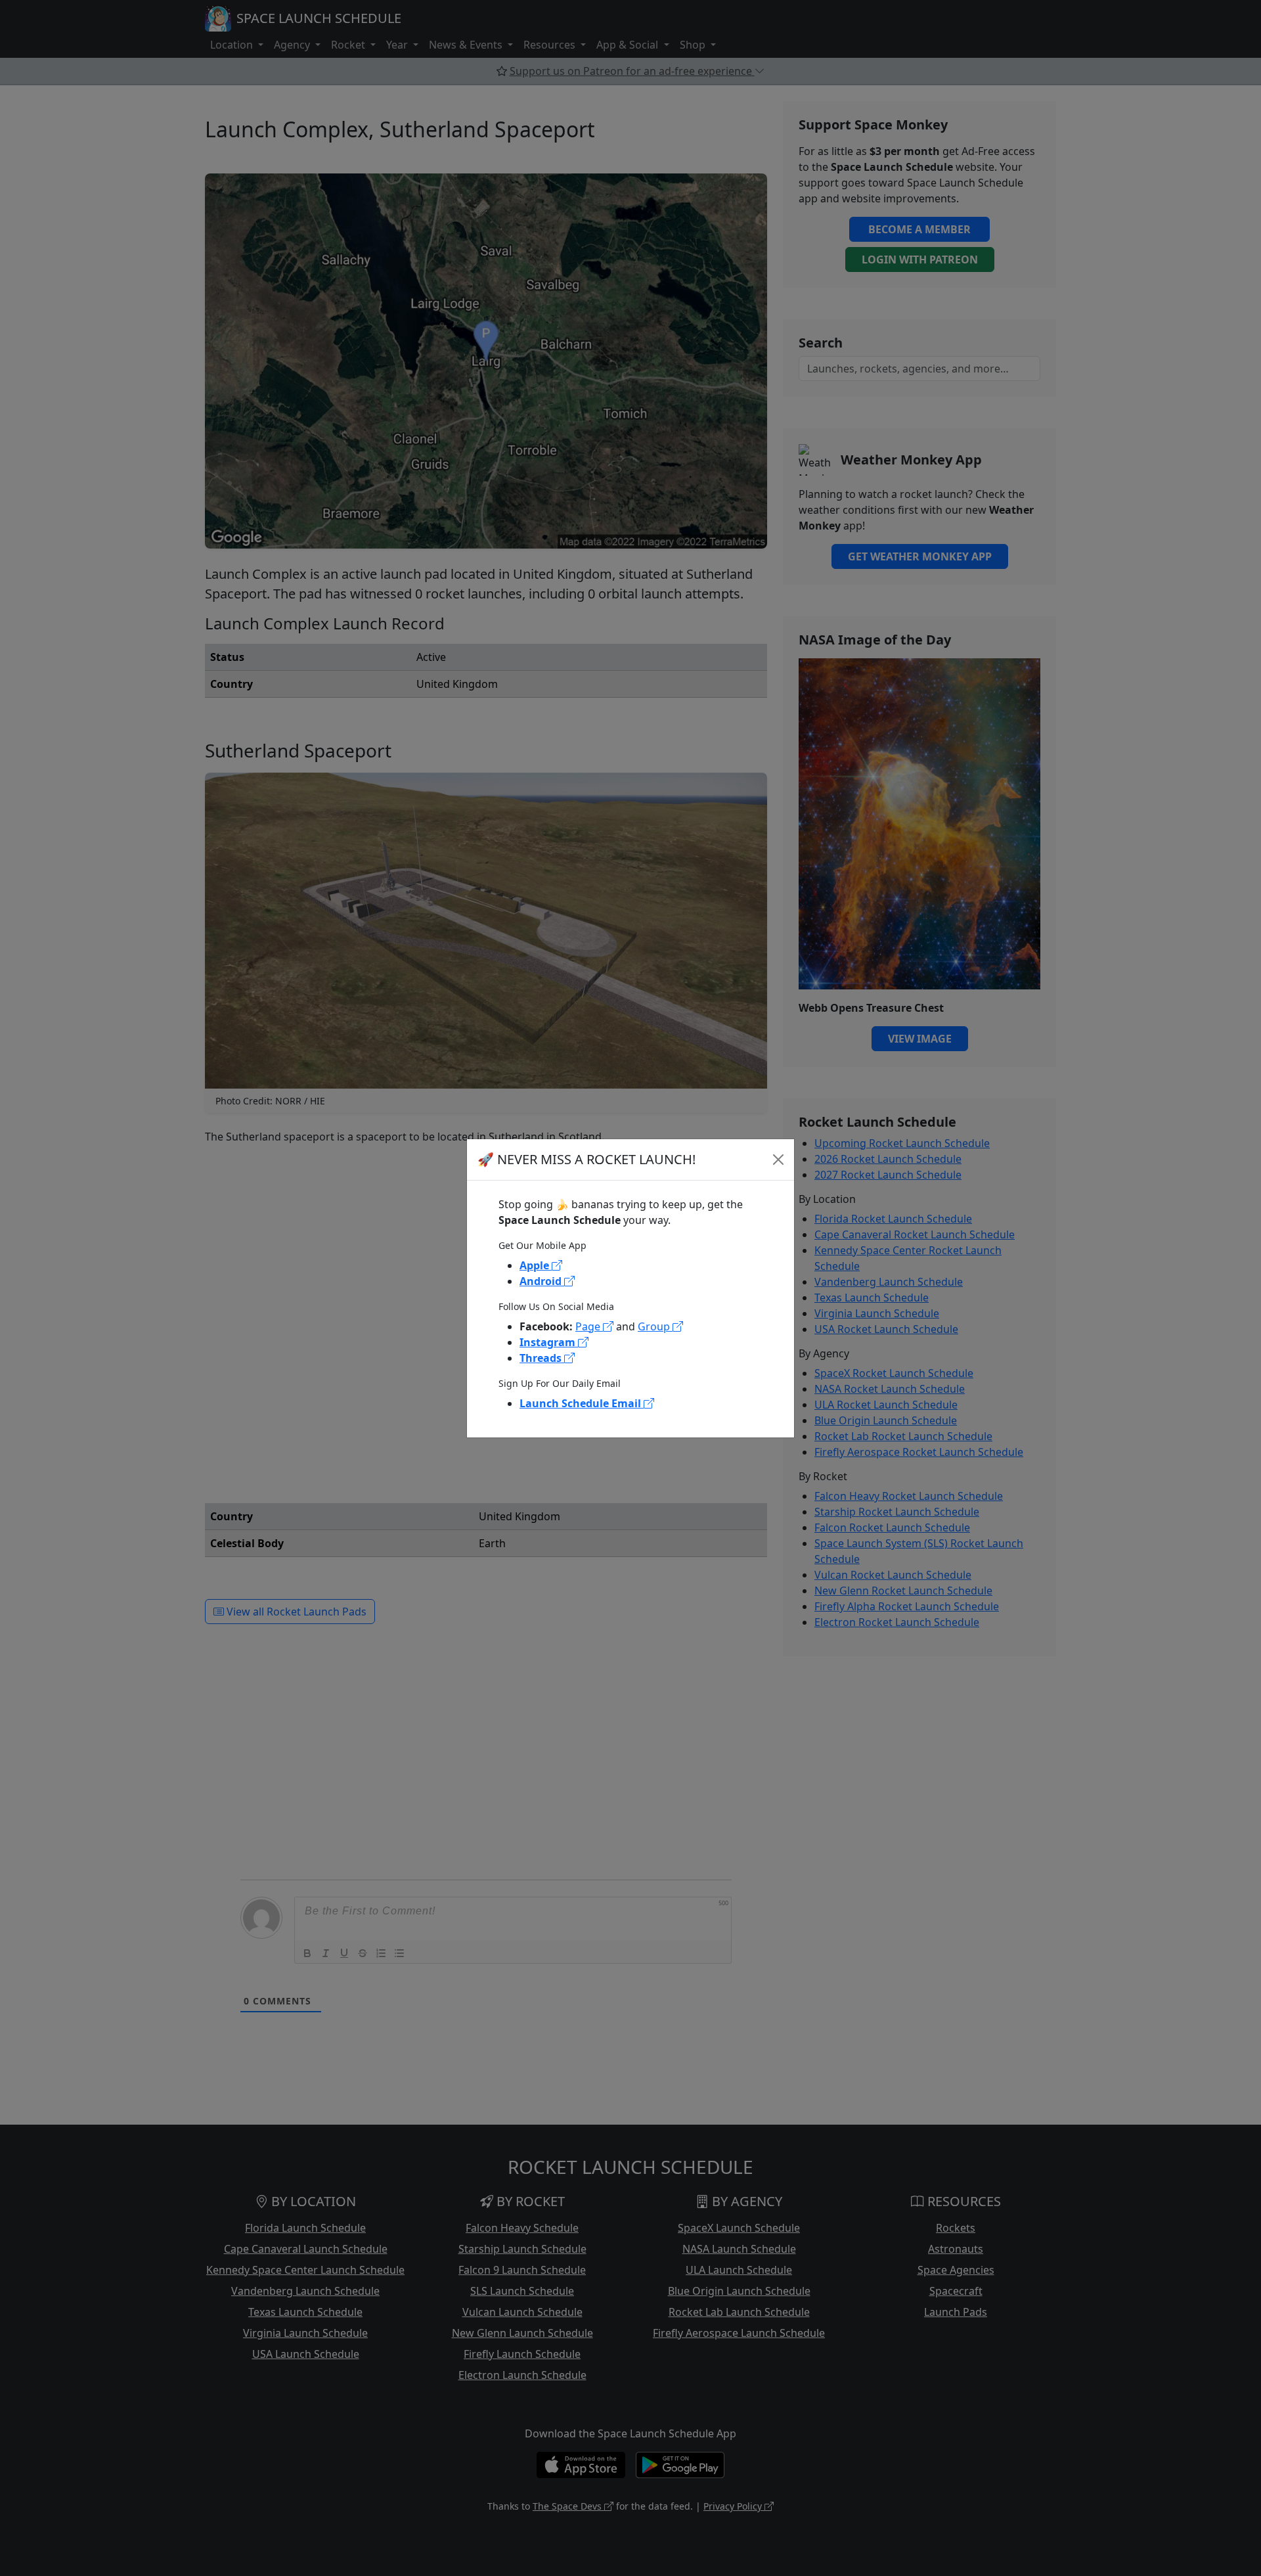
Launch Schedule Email (582, 1403)
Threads (542, 1358)
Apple (536, 1265)
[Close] (778, 1160)
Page (589, 1326)
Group (655, 1326)
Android (542, 1281)
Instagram (549, 1342)
